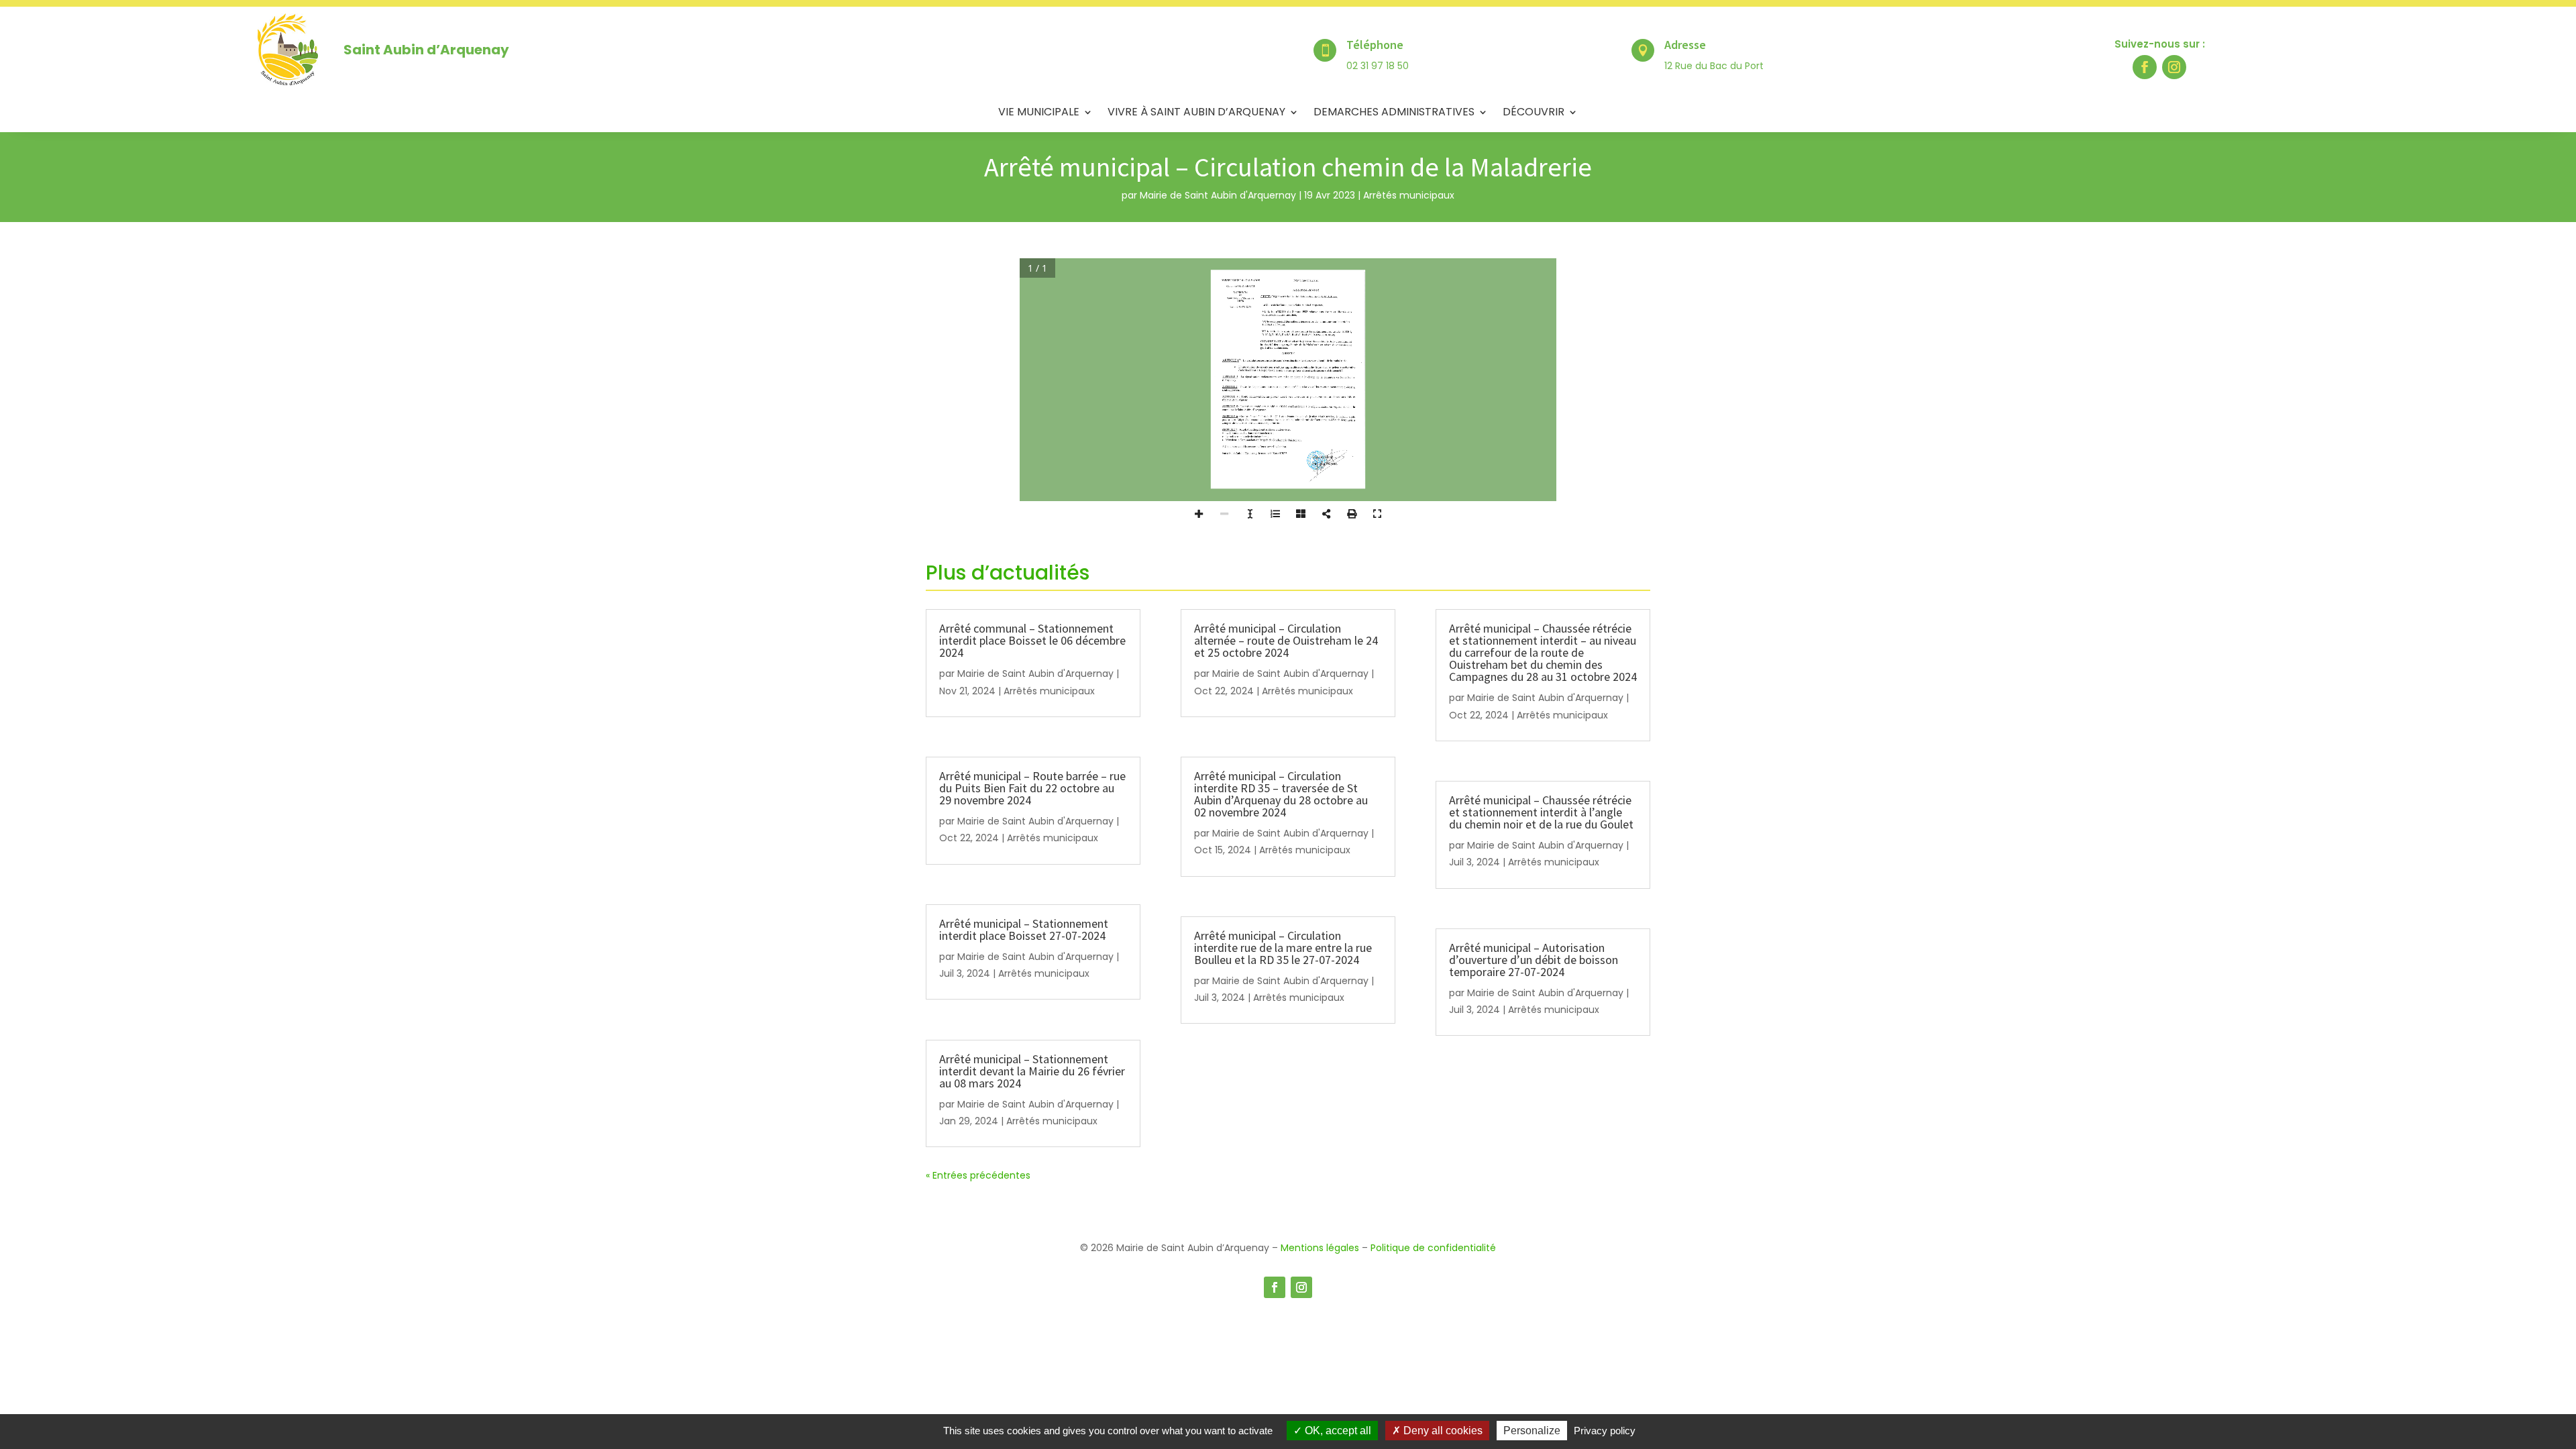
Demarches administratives (1394, 113)
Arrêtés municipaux (1409, 195)
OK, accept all (1337, 1431)
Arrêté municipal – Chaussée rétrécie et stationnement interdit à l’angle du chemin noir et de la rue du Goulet (1541, 812)
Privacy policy (1605, 1431)
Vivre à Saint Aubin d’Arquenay (1196, 113)
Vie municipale (1039, 113)
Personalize (1532, 1431)
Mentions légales (1320, 1248)
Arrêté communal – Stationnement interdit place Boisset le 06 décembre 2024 (1032, 640)
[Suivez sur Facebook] (2145, 67)
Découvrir (1534, 113)
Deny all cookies (1442, 1431)
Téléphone (1375, 45)
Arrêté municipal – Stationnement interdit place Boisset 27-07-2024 (1024, 929)
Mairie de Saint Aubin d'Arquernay (1218, 195)
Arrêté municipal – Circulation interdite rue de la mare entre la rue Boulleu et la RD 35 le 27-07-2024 (1283, 948)
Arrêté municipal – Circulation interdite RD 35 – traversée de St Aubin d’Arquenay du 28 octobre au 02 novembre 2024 (1281, 794)
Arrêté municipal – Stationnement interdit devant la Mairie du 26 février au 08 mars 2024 (1032, 1071)
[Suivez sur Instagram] (2174, 67)
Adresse (1685, 45)
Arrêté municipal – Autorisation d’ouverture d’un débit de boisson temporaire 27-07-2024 (1534, 960)
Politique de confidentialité (1433, 1248)
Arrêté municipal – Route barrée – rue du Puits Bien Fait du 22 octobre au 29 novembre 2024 (1032, 788)
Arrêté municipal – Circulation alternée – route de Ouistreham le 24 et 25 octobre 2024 (1286, 640)
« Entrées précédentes (978, 1175)
